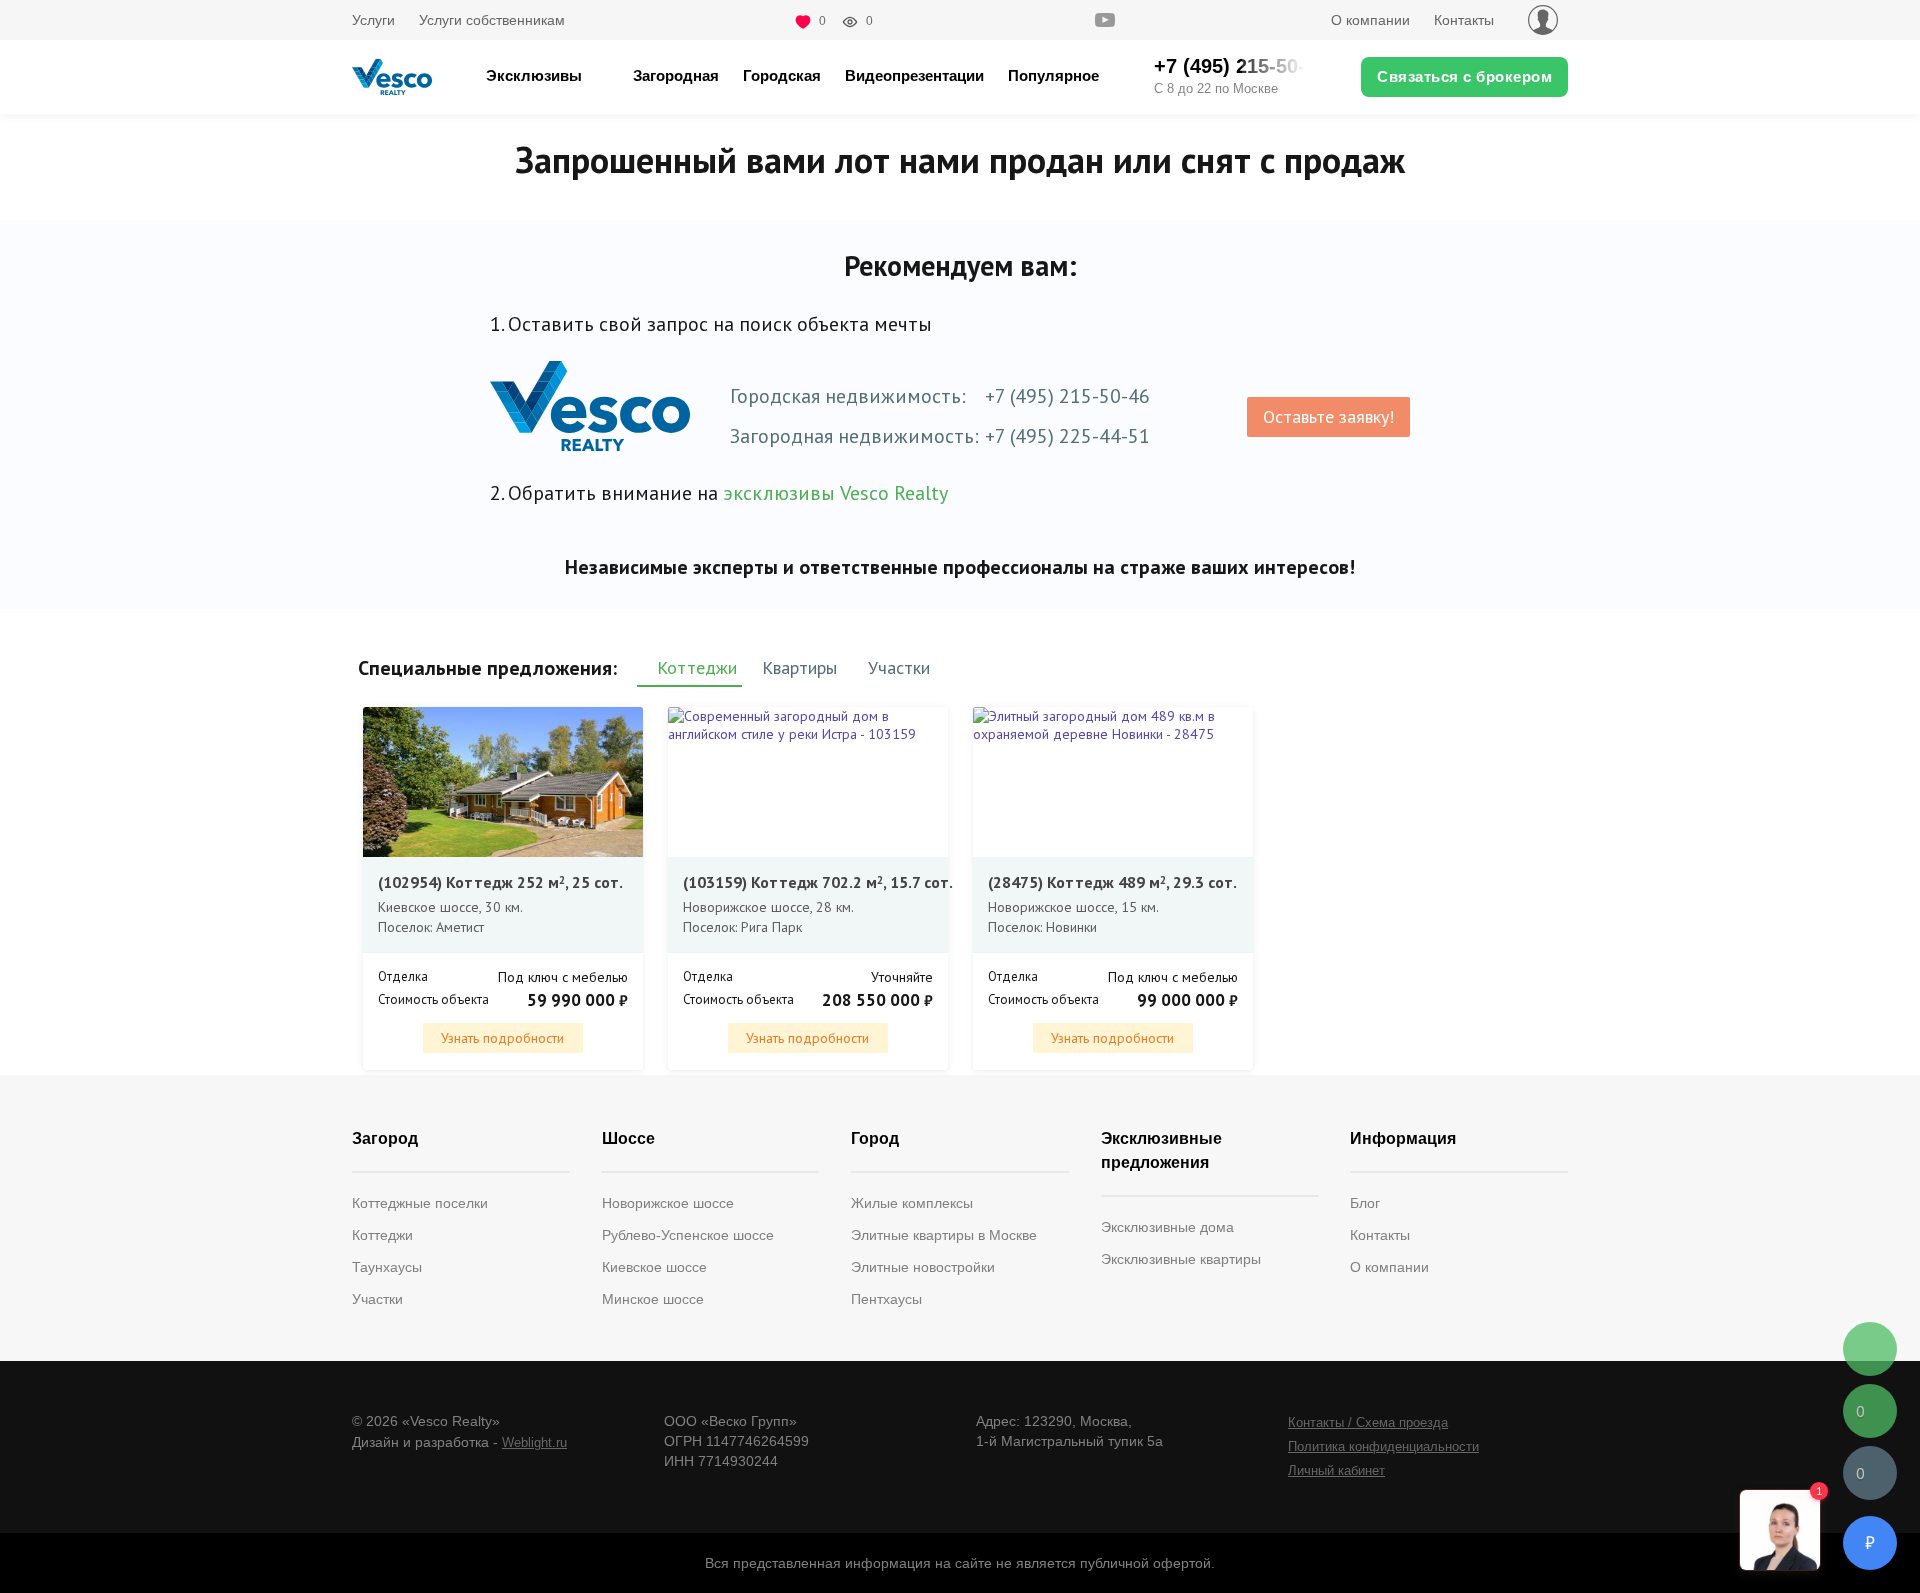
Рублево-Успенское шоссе (688, 1235)
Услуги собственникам (492, 20)
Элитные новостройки (923, 1267)
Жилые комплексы (912, 1203)
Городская (782, 75)
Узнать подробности (502, 1038)
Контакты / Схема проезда (1368, 1422)
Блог (1365, 1203)
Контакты (1464, 20)
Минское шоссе (653, 1299)
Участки (377, 1299)
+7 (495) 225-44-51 (1067, 436)
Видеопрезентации (914, 75)
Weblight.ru (534, 1442)
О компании (1370, 20)
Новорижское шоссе (668, 1203)
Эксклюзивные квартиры (1181, 1259)
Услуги (373, 20)
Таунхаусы (387, 1267)
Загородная (676, 75)
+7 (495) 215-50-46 (1067, 396)
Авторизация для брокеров (1543, 20)
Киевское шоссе (654, 1267)
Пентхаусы (886, 1299)
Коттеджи (382, 1235)
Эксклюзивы (534, 75)
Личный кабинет (1336, 1470)
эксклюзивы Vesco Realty (835, 493)
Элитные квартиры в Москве (944, 1235)
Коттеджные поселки (420, 1203)
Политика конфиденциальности (1383, 1446)
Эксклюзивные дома (1167, 1227)
